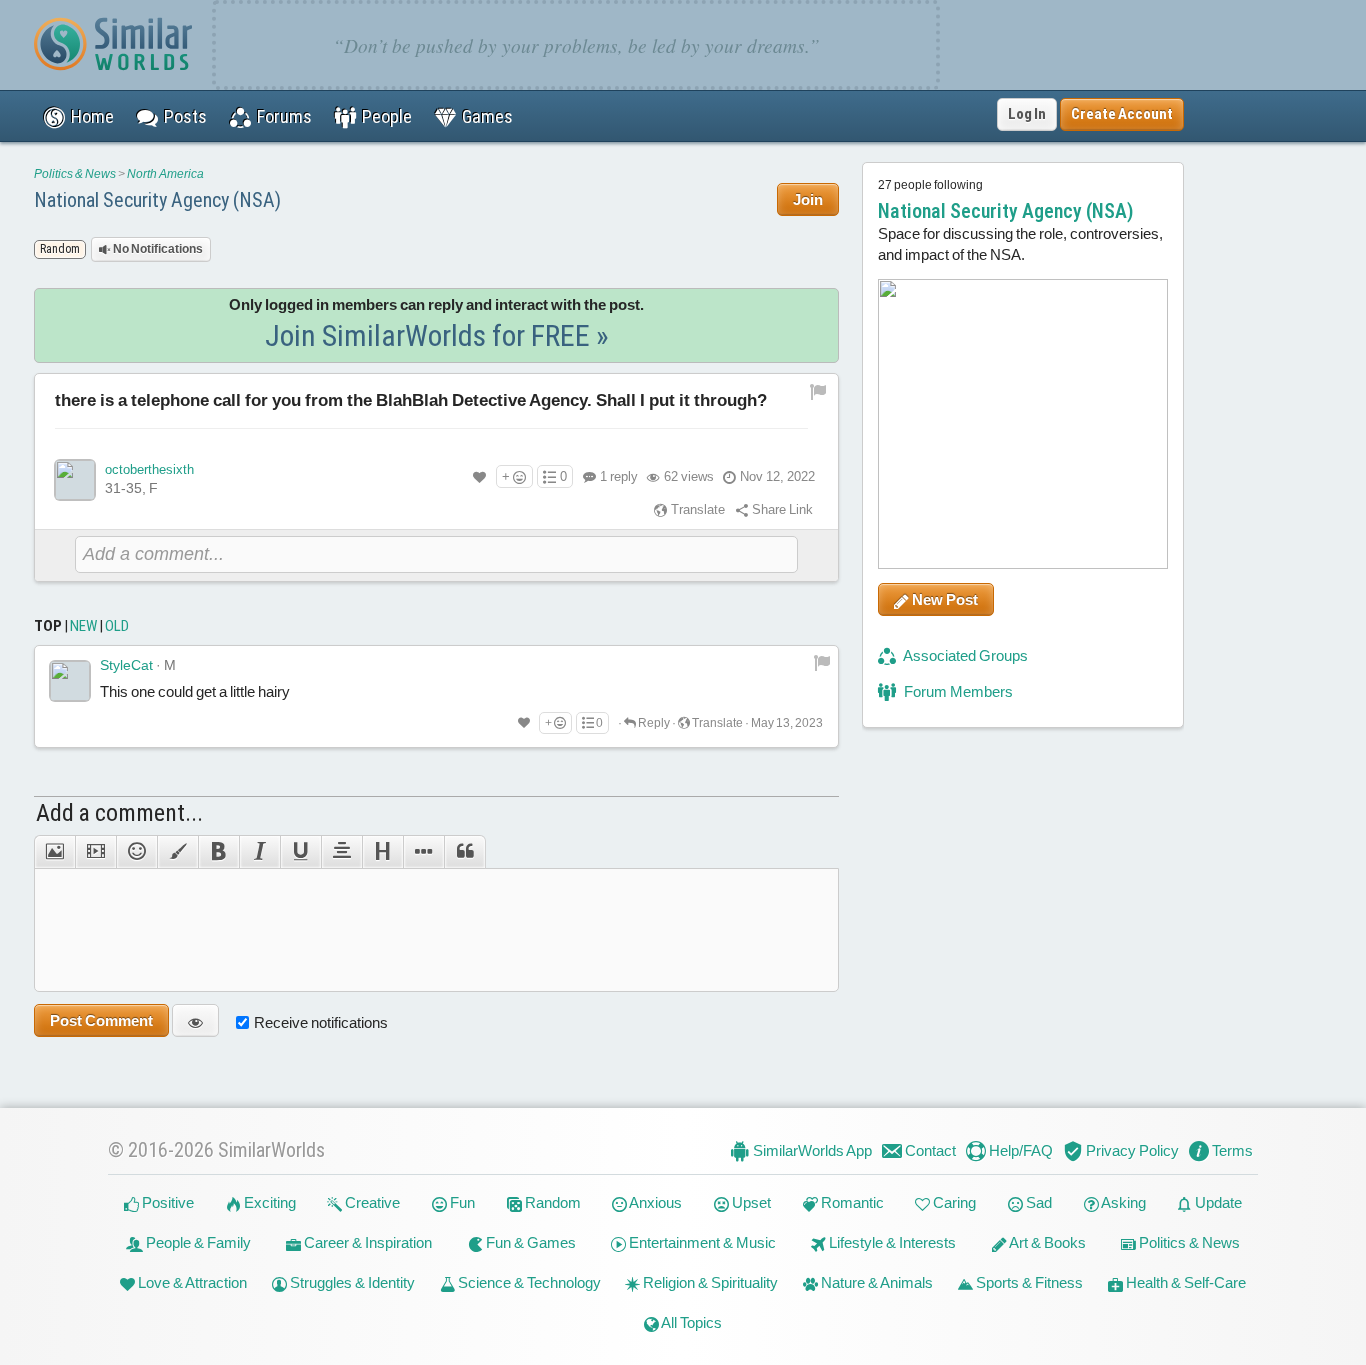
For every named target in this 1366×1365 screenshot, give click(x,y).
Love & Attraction (191, 1282)
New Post (943, 599)
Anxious (654, 1202)
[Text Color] (177, 852)
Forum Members (957, 691)
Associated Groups (964, 655)
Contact (929, 1150)
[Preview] (195, 1020)
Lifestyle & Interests (891, 1242)
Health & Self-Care (1184, 1282)
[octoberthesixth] (75, 480)
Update (1217, 1202)
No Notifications (157, 249)
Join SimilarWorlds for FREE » (437, 335)
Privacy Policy (1131, 1150)
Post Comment (101, 1020)
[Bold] (218, 852)
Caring (953, 1202)
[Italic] (259, 852)
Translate (696, 509)
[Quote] (465, 852)
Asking (1122, 1202)
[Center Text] (341, 852)
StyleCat (126, 665)
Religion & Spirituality (709, 1282)
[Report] (822, 662)
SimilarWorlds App (811, 1150)
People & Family (197, 1242)
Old (117, 626)
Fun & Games (529, 1242)
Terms (1231, 1150)
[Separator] (423, 852)
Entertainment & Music (701, 1242)
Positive (166, 1202)
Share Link (781, 509)
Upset (750, 1202)
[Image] (54, 852)
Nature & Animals (875, 1282)
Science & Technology (528, 1282)
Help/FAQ (1019, 1150)
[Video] (95, 852)
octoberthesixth (149, 469)
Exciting (268, 1202)
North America (165, 174)
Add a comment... (119, 813)
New (83, 626)
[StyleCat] (70, 681)
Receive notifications (321, 1022)
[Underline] (300, 852)
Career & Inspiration (366, 1242)
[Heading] (382, 852)
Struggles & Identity (351, 1282)
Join (808, 199)
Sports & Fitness (1028, 1282)
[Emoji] (136, 852)
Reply (653, 723)
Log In (1027, 114)
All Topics (690, 1322)
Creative (371, 1202)
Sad (1037, 1202)
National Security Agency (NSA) (157, 200)
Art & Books (1046, 1242)
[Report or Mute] (818, 391)
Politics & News (75, 174)
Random (551, 1202)
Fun (461, 1202)
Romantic (851, 1202)
